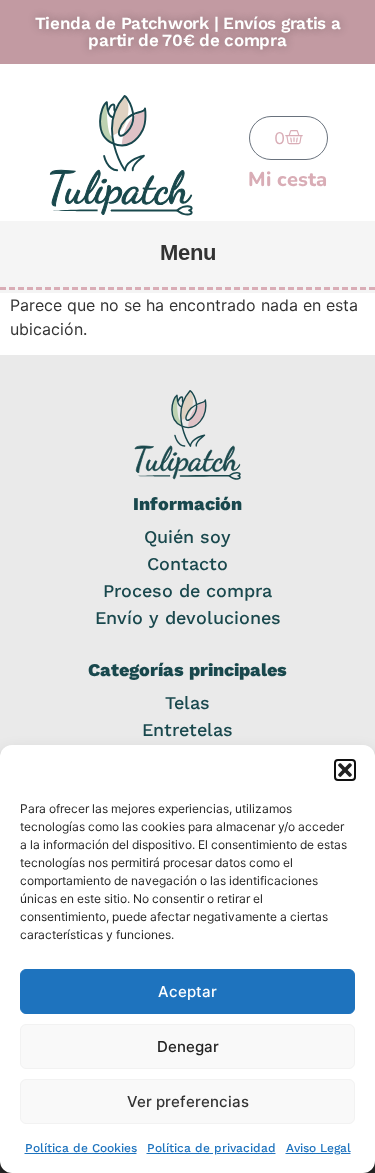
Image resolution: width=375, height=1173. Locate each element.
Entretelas (187, 729)
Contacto (187, 563)
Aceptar (187, 991)
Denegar (188, 1046)
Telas (187, 702)
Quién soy (187, 536)
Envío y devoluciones (188, 617)
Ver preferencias (188, 1101)
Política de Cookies (81, 1148)
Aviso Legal (318, 1148)
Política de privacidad (211, 1148)
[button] (345, 770)
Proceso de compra (187, 590)
